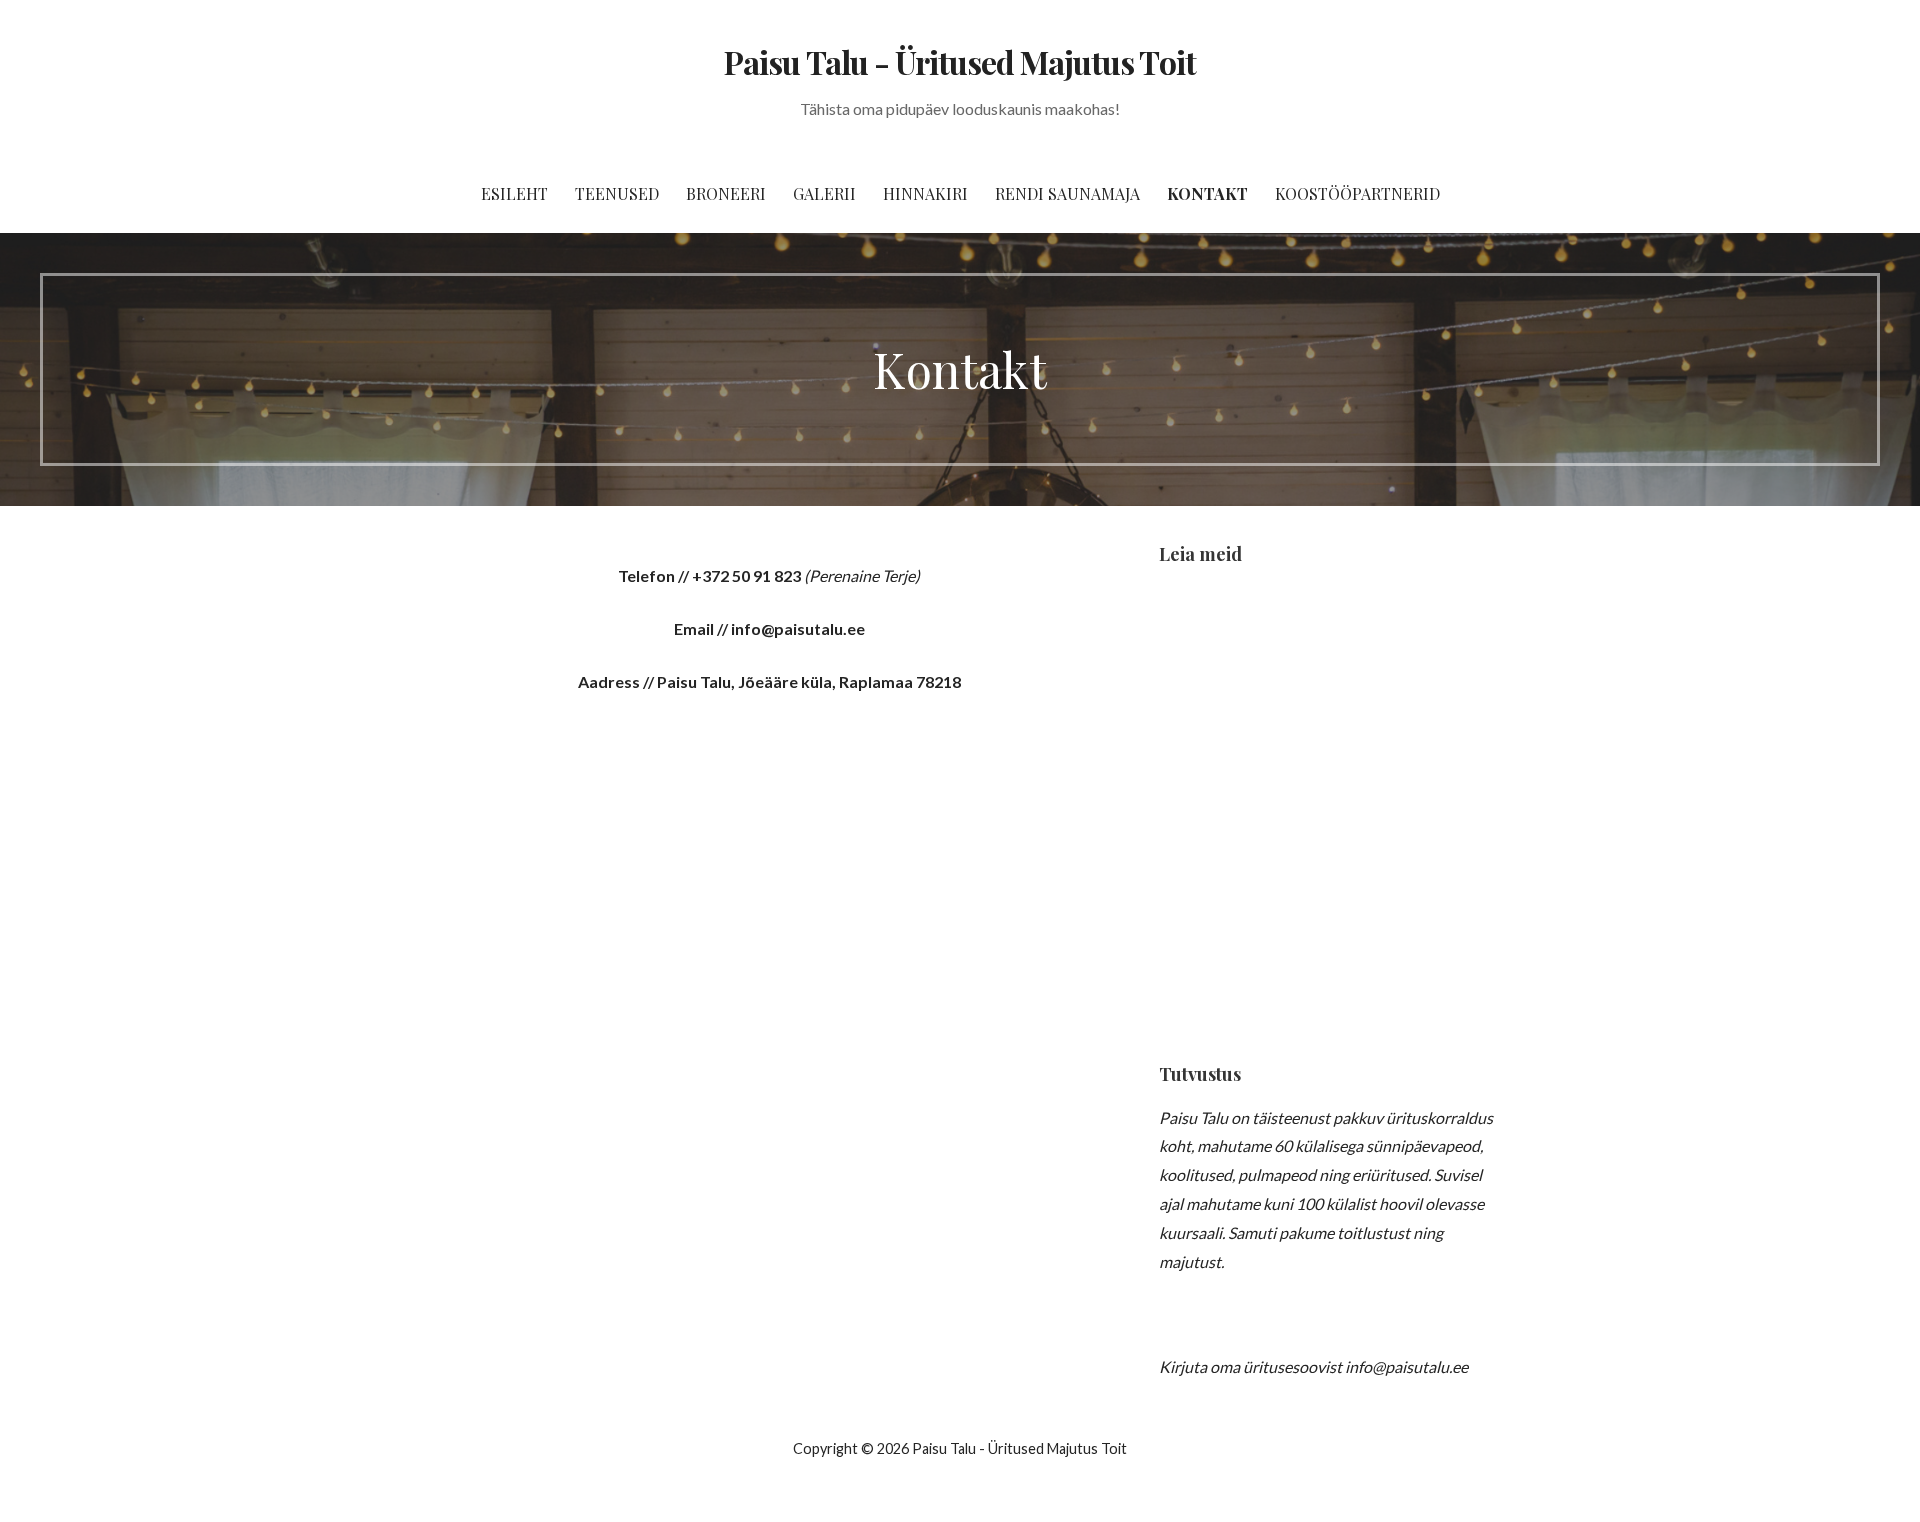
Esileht (514, 193)
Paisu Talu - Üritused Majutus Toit (959, 61)
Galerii (824, 193)
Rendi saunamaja (1067, 193)
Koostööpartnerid (1357, 193)
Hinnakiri (925, 193)
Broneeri (726, 193)
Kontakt (1207, 193)
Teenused (617, 193)
